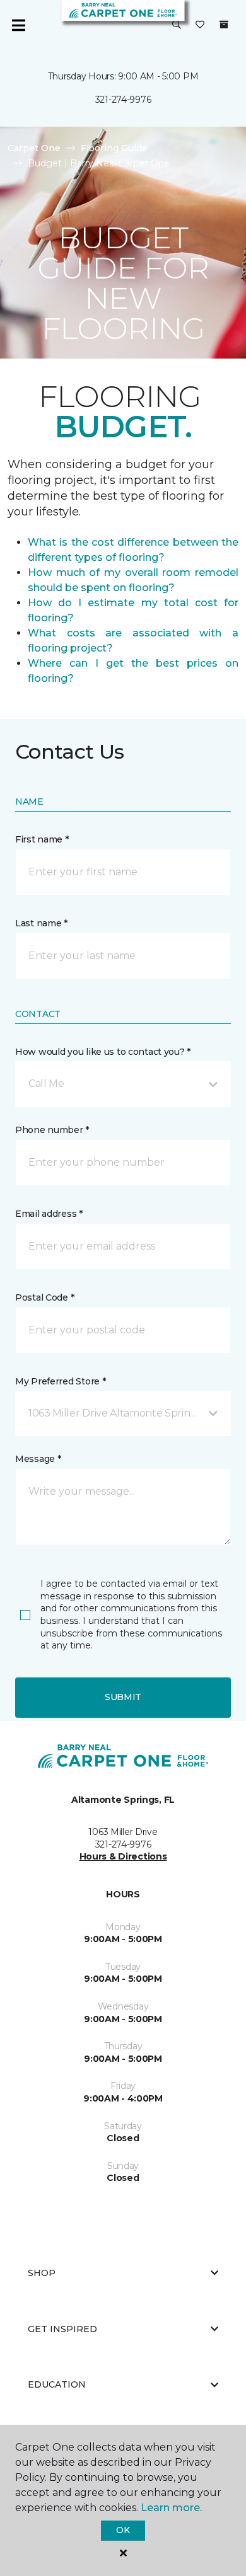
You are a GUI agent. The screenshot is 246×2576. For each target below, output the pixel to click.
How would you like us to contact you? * (103, 1052)
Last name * (41, 923)
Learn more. (171, 2508)
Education (57, 2384)
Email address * (49, 1214)
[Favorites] (200, 25)
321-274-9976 (123, 100)
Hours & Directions (123, 1856)
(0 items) (224, 25)
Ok (123, 2530)
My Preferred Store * (60, 1381)
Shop (42, 2273)
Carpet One (34, 148)
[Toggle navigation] (18, 25)
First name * (42, 839)
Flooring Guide (114, 148)
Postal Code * (44, 1297)
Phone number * (52, 1130)
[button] (177, 25)
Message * (38, 1459)
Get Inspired (62, 2329)
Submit (123, 1697)
